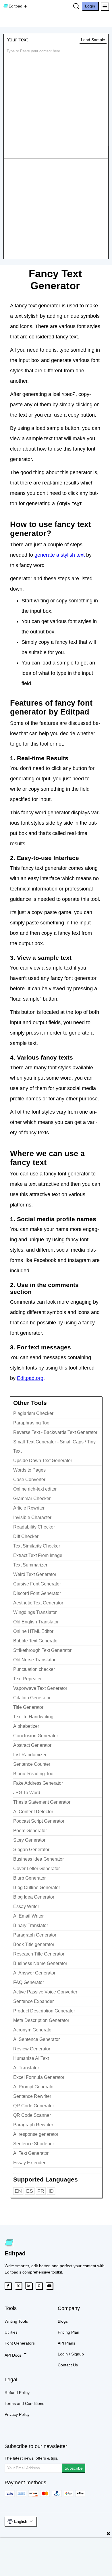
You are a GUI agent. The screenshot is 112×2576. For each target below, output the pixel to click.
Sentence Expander (33, 2001)
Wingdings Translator (35, 1612)
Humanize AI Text (31, 2058)
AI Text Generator (31, 2153)
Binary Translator (31, 1925)
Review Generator (32, 2049)
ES (30, 2191)
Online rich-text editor (35, 1489)
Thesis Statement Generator (42, 1802)
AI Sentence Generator (36, 2039)
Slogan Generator (31, 1850)
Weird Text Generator (35, 1574)
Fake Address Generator (38, 1783)
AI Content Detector (33, 1812)
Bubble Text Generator (36, 1641)
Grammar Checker (32, 1498)
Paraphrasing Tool (32, 1423)
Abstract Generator (32, 1745)
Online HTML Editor (33, 1631)
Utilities (11, 2332)
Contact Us (68, 2365)
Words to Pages (29, 1470)
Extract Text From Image (38, 1555)
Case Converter (29, 1479)
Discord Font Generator (37, 1593)
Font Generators (20, 2343)
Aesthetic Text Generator (38, 1603)
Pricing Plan (68, 2332)
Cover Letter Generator (36, 1869)
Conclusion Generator (36, 1736)
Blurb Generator (29, 1878)
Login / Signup (71, 2354)
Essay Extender (29, 2163)
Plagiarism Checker (33, 1413)
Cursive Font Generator (37, 1584)
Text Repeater (27, 1679)
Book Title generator (34, 1944)
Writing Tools (16, 2321)
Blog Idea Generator (34, 1897)
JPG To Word (27, 1793)
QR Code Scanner (32, 2115)
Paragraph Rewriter (33, 2125)
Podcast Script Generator (39, 1821)
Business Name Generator (40, 1963)
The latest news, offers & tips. (31, 2458)
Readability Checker (34, 1527)
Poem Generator (30, 1831)
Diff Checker (26, 1536)
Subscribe (74, 2468)
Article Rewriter (29, 1508)
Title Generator (28, 1707)
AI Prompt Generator (34, 2087)
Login (90, 6)
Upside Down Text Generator (43, 1461)
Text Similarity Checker (37, 1546)
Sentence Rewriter (32, 2096)
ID (51, 2191)
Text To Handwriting (33, 1717)
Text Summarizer (30, 1565)
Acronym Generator (33, 2030)
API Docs (13, 2355)
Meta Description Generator (41, 2020)
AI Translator (26, 2068)
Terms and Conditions (24, 2403)
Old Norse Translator (34, 1660)
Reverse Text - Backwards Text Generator (55, 1432)
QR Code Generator (34, 2106)
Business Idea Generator (38, 1859)
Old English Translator (36, 1622)
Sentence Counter (32, 1764)
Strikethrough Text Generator (42, 1650)
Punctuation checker (34, 1669)
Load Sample (93, 40)
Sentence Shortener (34, 2144)
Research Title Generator (39, 1954)
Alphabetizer (26, 1726)
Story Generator (29, 1840)
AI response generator (36, 2134)
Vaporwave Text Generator (40, 1688)
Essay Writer (26, 1906)
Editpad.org (30, 1378)
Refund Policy (17, 2393)
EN (18, 2191)
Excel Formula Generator (39, 2077)
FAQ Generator (29, 1982)
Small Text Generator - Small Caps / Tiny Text (54, 1446)
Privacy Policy (17, 2414)
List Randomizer (30, 1755)
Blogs (63, 2321)
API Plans (66, 2343)
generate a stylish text (60, 555)
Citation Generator (32, 1698)
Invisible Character (32, 1517)
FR (41, 2191)
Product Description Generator (44, 2011)
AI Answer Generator (34, 1973)
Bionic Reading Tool (34, 1774)
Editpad (16, 6)
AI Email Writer (28, 1916)
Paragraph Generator (35, 1935)
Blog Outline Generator (37, 1888)
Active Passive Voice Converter (45, 1992)
